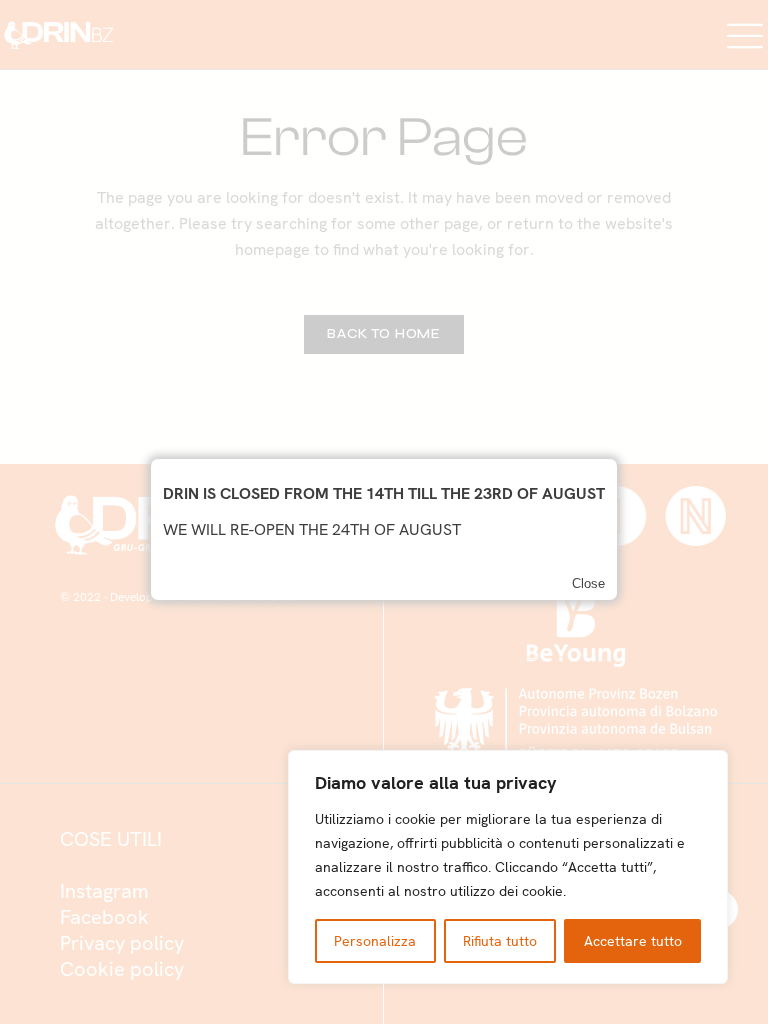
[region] (508, 867)
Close (588, 583)
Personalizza (375, 941)
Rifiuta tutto (500, 941)
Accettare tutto (633, 941)
